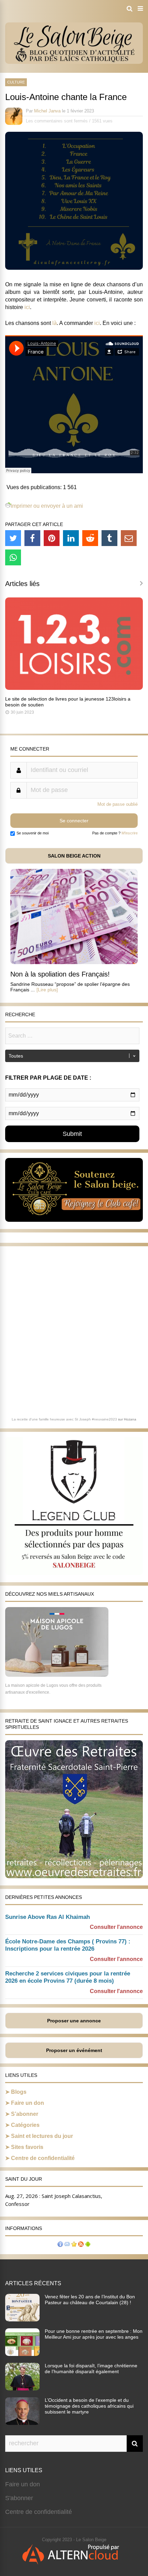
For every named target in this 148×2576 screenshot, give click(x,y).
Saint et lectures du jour (42, 2136)
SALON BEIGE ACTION (74, 856)
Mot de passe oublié (118, 804)
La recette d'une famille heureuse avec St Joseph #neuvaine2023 (64, 1419)
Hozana (130, 1419)
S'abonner (19, 2498)
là (55, 323)
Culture (16, 82)
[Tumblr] (109, 538)
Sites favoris (27, 2147)
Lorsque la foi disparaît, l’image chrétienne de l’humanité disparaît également (91, 2369)
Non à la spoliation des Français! (60, 974)
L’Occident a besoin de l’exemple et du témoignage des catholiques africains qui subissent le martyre (89, 2406)
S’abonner (25, 2114)
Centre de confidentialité (43, 2158)
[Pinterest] (52, 538)
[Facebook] (32, 538)
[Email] (129, 538)
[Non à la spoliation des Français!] (74, 962)
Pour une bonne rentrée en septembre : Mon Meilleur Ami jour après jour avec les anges (94, 2334)
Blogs (19, 2092)
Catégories (25, 2125)
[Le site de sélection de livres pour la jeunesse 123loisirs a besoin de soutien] (74, 688)
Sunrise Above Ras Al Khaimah (47, 1917)
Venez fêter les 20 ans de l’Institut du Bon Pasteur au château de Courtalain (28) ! (90, 2300)
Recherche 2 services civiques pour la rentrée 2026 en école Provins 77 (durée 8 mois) (68, 1977)
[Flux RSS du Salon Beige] (81, 2245)
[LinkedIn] (71, 538)
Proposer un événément (74, 2050)
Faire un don (28, 2103)
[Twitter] (13, 538)
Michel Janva (47, 111)
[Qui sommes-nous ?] (60, 2245)
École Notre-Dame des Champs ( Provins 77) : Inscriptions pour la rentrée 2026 (68, 1945)
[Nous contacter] (67, 2245)
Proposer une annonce (74, 2021)
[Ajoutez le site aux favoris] (74, 2245)
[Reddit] (90, 538)
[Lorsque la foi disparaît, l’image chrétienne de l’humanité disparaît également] (22, 2388)
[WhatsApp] (13, 557)
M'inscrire (130, 833)
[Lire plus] (47, 990)
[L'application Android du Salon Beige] (88, 2245)
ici (27, 307)
